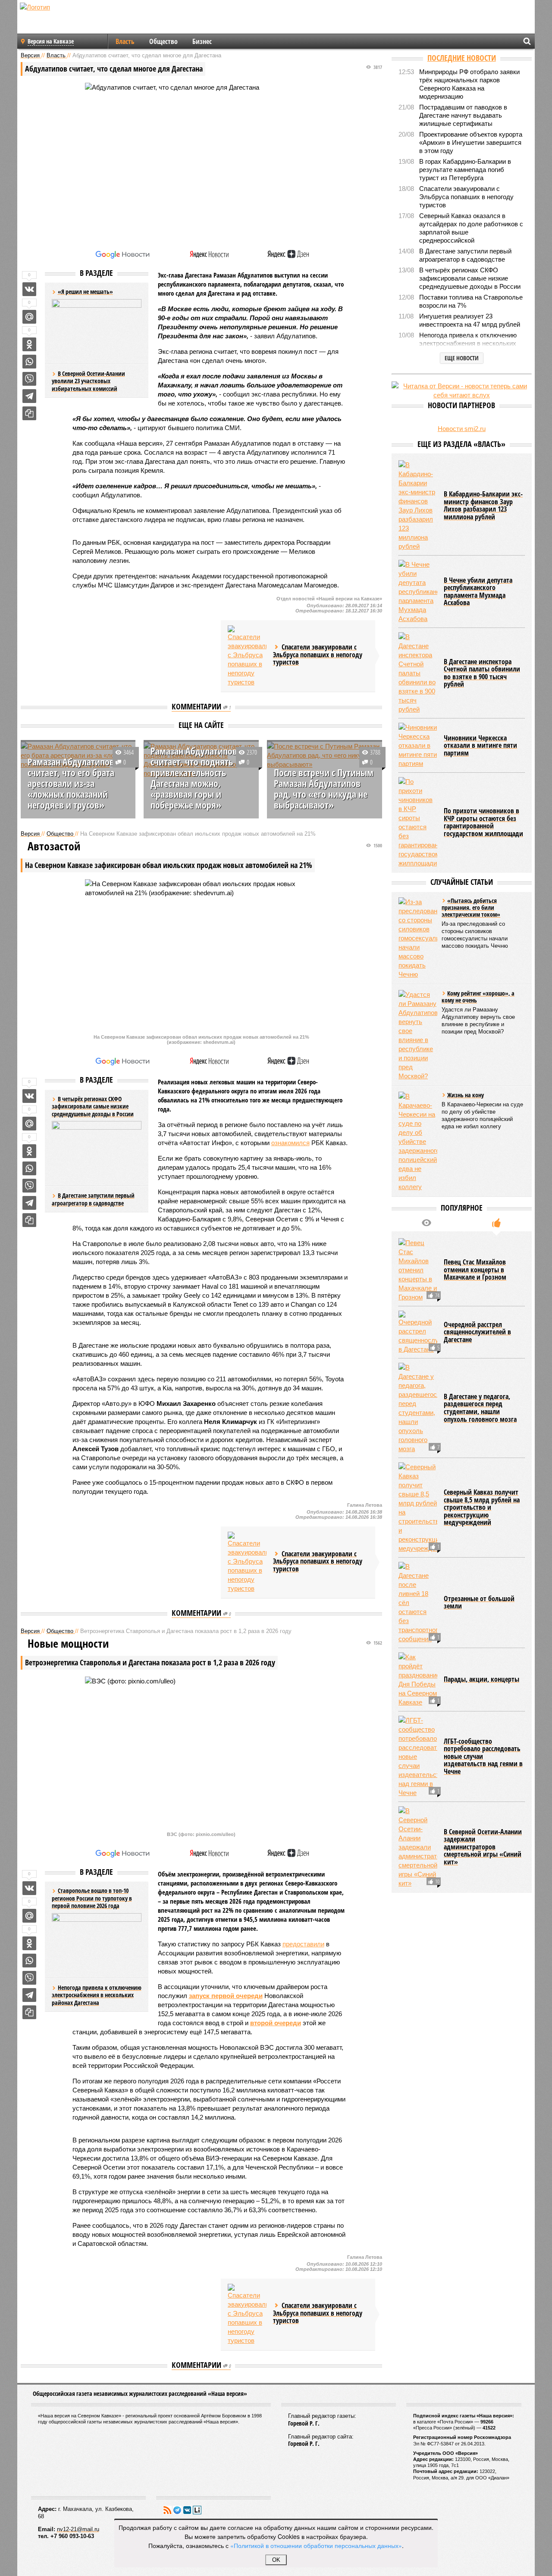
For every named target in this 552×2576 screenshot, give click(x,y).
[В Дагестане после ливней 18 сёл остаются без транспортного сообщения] (418, 1603)
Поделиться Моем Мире (29, 317)
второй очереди (276, 2023)
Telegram (177, 2510)
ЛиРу (197, 2510)
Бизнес (202, 41)
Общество (163, 41)
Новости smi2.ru (462, 429)
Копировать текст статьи (29, 413)
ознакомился (290, 1143)
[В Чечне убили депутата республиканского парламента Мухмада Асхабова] (418, 592)
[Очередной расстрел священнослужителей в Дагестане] (418, 1332)
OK (276, 2560)
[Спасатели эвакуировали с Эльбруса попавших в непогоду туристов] (247, 656)
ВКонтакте (187, 2510)
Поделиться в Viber (29, 379)
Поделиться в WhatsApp (29, 362)
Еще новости (462, 358)
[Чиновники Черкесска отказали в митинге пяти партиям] (418, 745)
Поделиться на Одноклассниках (29, 344)
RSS (167, 2510)
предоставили (303, 1944)
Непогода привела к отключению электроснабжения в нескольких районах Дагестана (97, 1995)
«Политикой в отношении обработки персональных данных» (316, 2545)
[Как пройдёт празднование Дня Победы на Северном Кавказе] (418, 1680)
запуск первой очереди (226, 1996)
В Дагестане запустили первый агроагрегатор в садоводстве (93, 1199)
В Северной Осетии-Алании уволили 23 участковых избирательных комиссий (88, 381)
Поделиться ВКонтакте (29, 289)
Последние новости (462, 58)
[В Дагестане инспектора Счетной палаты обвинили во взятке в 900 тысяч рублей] (418, 673)
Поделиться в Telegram (29, 396)
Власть (125, 41)
